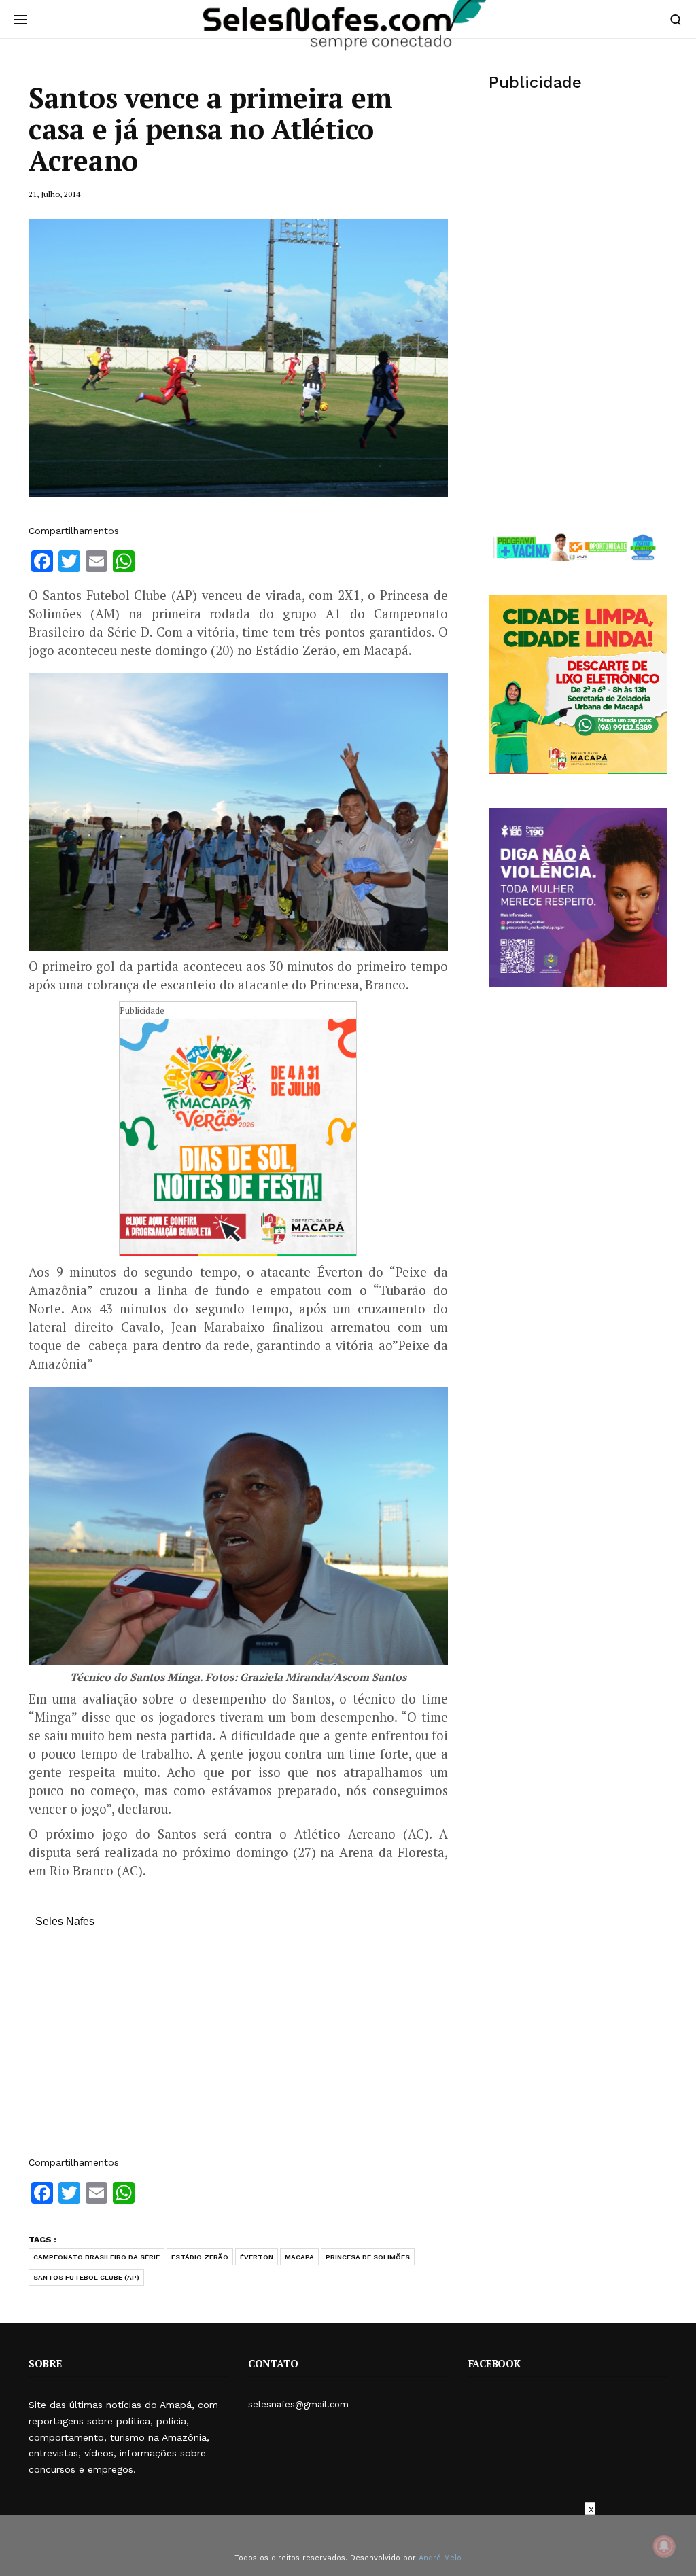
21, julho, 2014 (54, 194)
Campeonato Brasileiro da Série (97, 2257)
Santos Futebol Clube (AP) (86, 2277)
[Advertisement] (238, 2049)
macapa (299, 2257)
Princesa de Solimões (368, 2257)
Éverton (257, 2257)
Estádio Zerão (200, 2257)
